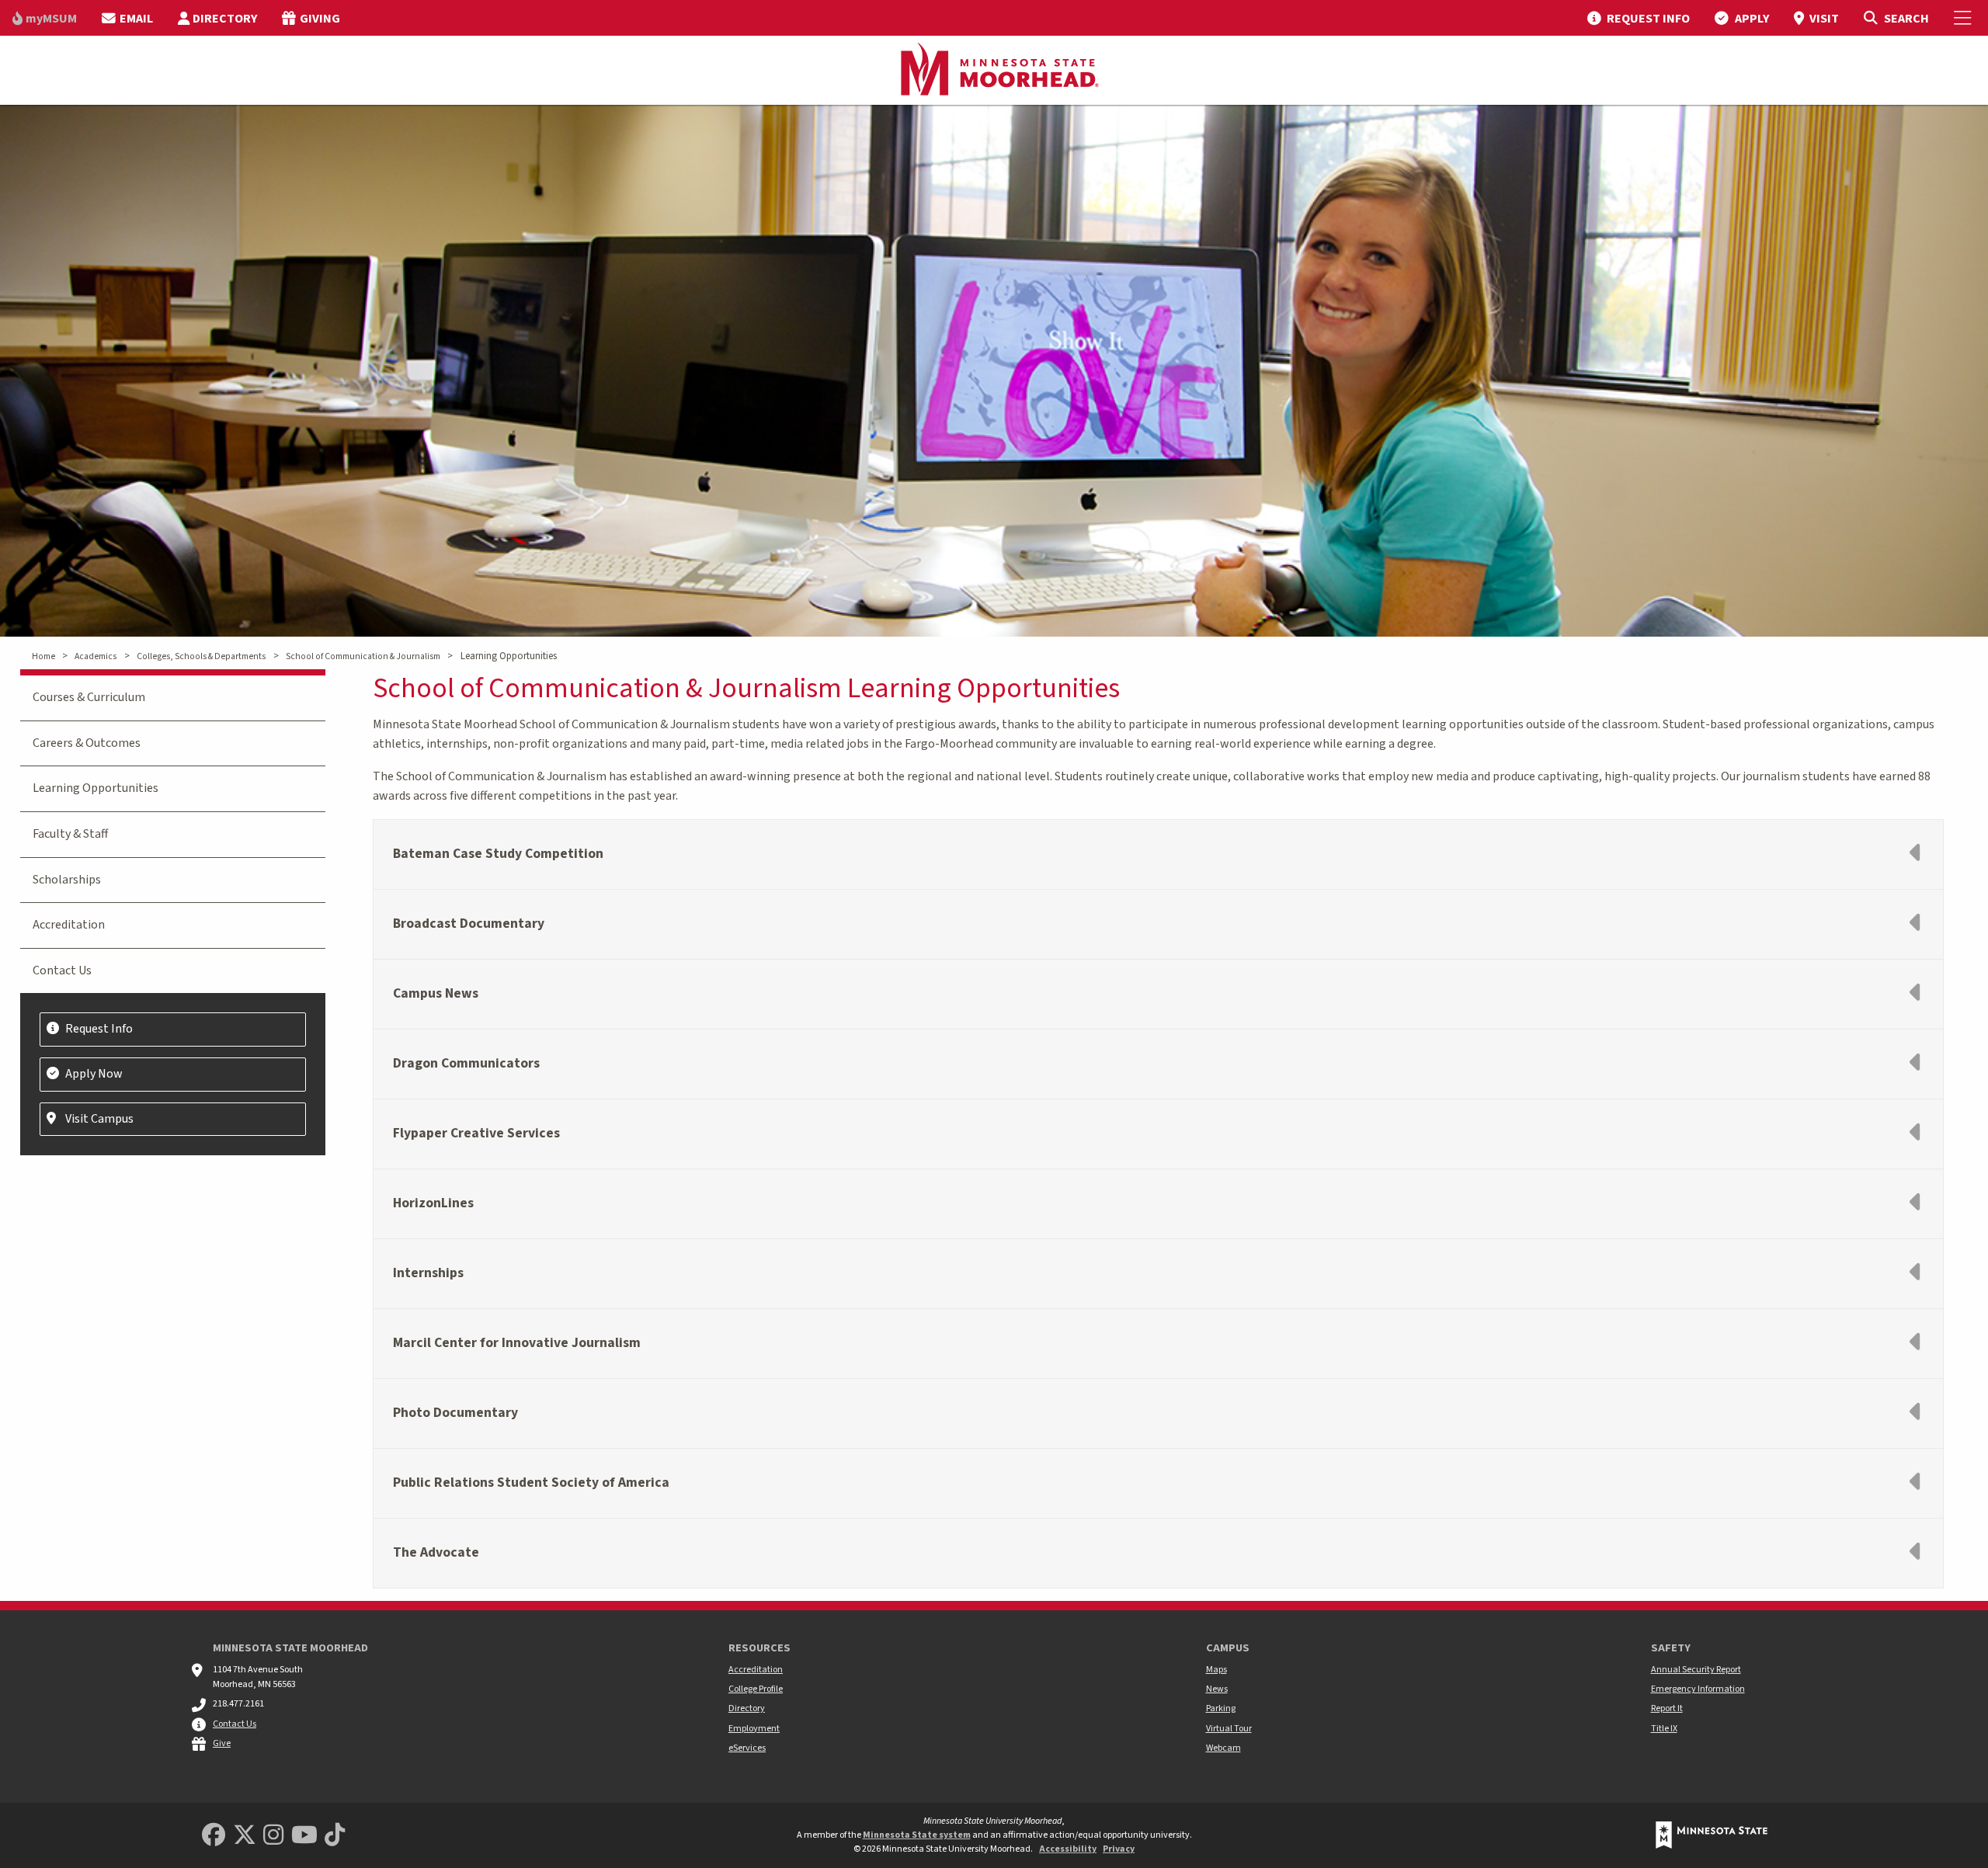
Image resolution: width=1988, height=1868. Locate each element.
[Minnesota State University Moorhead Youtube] (304, 1836)
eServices (747, 1748)
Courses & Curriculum (89, 697)
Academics (96, 656)
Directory (747, 1708)
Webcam (1223, 1748)
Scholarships (67, 880)
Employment (754, 1729)
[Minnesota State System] (1712, 1835)
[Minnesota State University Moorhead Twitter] (245, 1836)
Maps (1216, 1670)
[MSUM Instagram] (273, 1836)
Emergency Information (1698, 1689)
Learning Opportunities (96, 788)
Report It (1667, 1708)
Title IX (1664, 1729)
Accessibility (1068, 1849)
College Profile (756, 1689)
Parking (1221, 1708)
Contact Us (62, 970)
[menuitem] (45, 18)
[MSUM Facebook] (214, 1836)
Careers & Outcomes (87, 743)
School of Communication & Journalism (363, 656)
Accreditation (69, 925)
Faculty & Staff (70, 834)
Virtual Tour (1229, 1729)
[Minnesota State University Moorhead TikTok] (335, 1836)
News (1217, 1689)
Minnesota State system (917, 1835)
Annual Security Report (1696, 1670)
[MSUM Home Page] (994, 71)
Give (222, 1743)
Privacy (1119, 1849)
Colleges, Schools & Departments (201, 656)
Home (43, 656)
